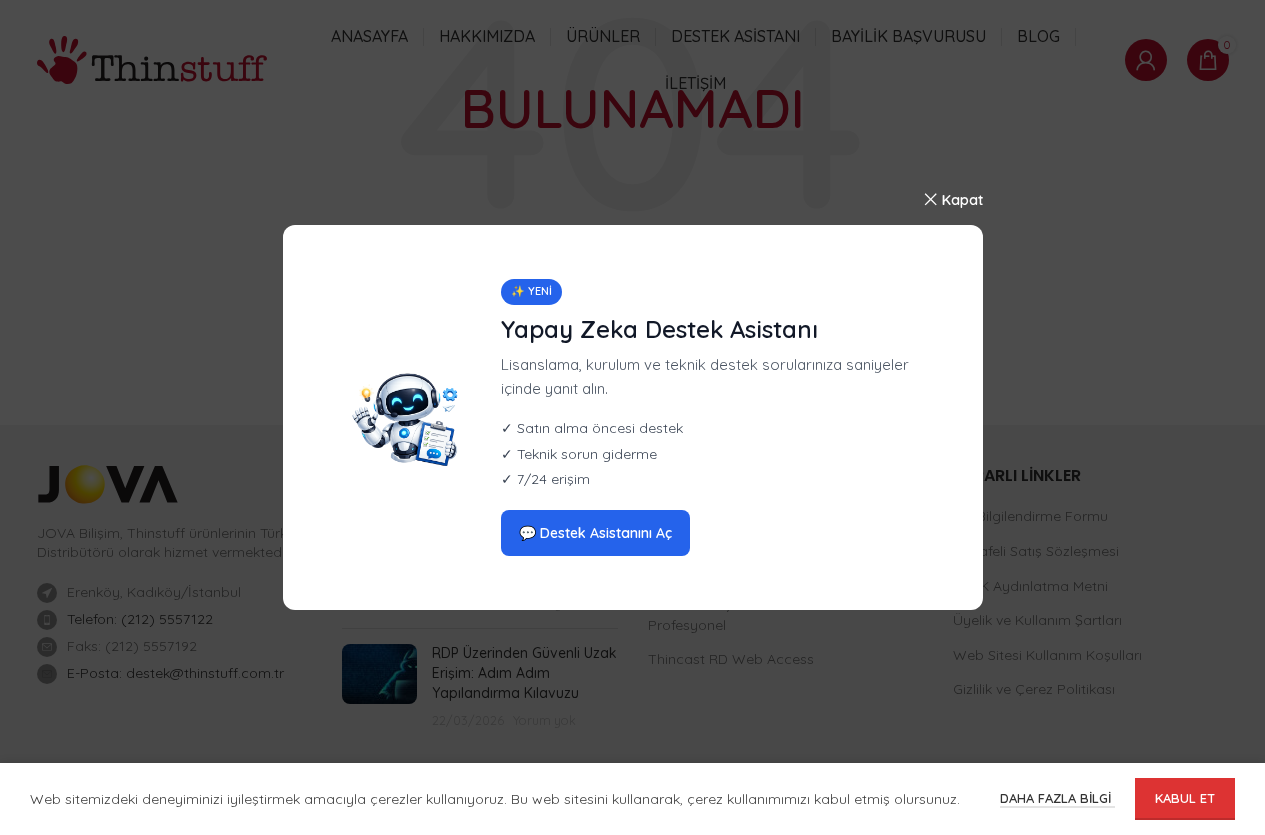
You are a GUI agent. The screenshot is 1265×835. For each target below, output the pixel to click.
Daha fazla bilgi (1057, 798)
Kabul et (1185, 798)
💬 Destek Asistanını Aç (595, 533)
